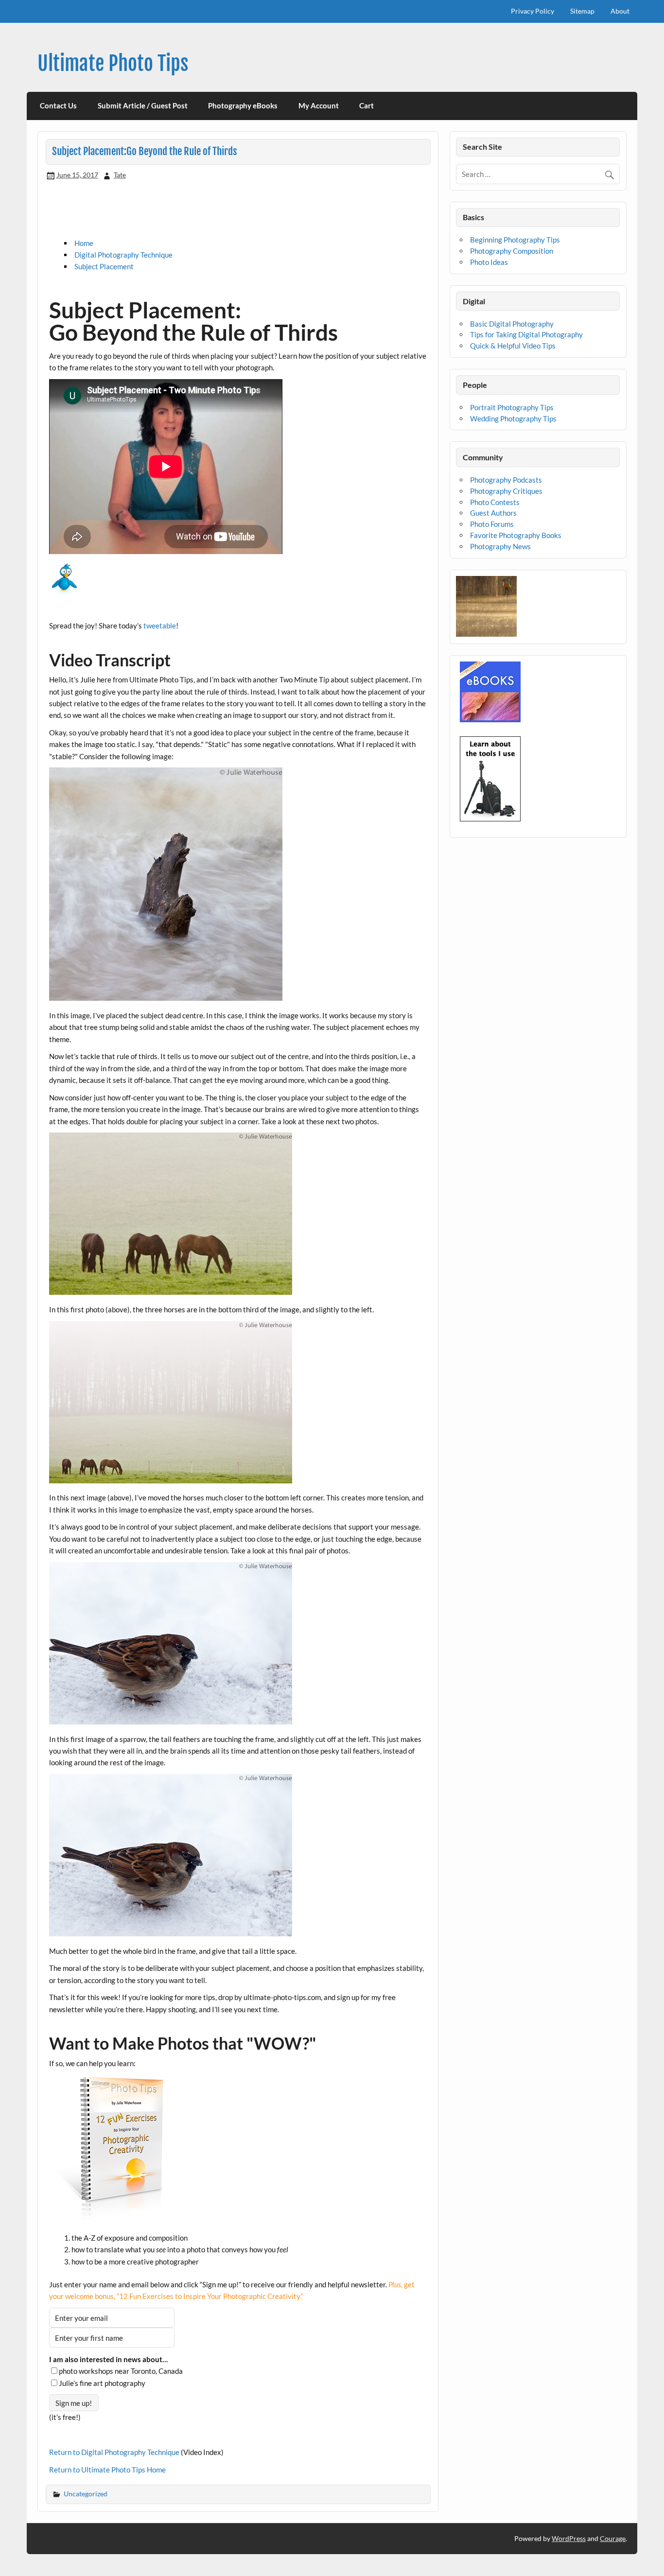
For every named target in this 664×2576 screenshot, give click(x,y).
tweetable (160, 626)
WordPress (569, 2538)
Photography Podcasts (506, 480)
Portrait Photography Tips (512, 407)
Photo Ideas (489, 262)
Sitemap (582, 11)
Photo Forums (492, 524)
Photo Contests (495, 502)
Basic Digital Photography (512, 324)
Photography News (500, 546)
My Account (319, 105)
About (620, 11)
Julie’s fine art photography (102, 2383)
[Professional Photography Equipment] (490, 818)
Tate (120, 175)
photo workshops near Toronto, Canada (121, 2371)
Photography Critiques (506, 491)
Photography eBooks (243, 105)
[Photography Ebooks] (490, 719)
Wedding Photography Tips (513, 418)
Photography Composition (512, 251)
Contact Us (58, 105)
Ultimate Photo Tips (113, 63)
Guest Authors (493, 513)
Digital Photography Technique (123, 255)
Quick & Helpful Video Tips (513, 346)
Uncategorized (86, 2494)
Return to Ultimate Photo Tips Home (107, 2470)
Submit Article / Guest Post (143, 105)
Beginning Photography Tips (515, 240)
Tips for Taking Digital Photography (526, 334)
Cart (367, 105)
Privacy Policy (533, 11)
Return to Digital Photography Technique (114, 2452)
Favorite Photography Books (516, 535)
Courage (613, 2538)
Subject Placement (104, 266)
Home (84, 243)
